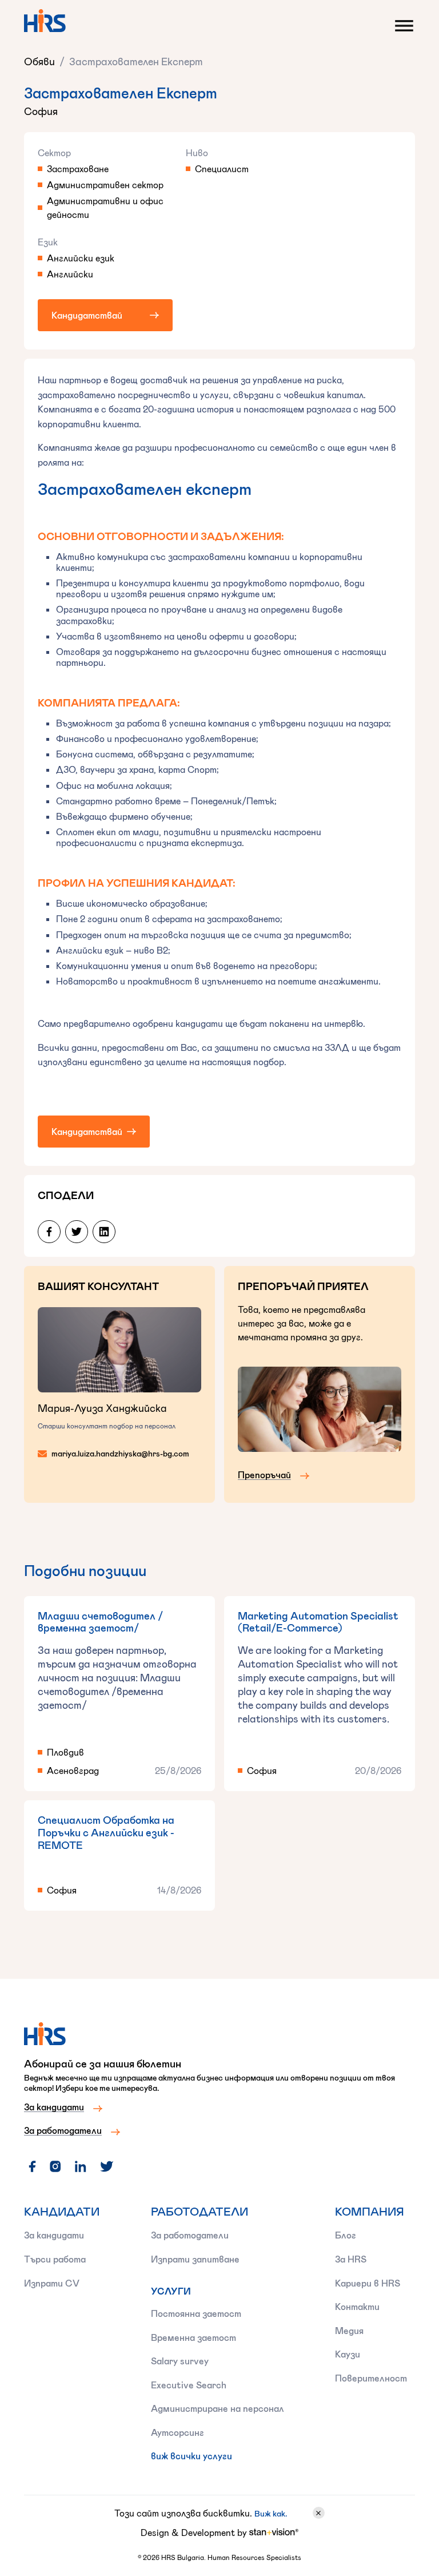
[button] (401, 23)
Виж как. (271, 2513)
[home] (45, 21)
